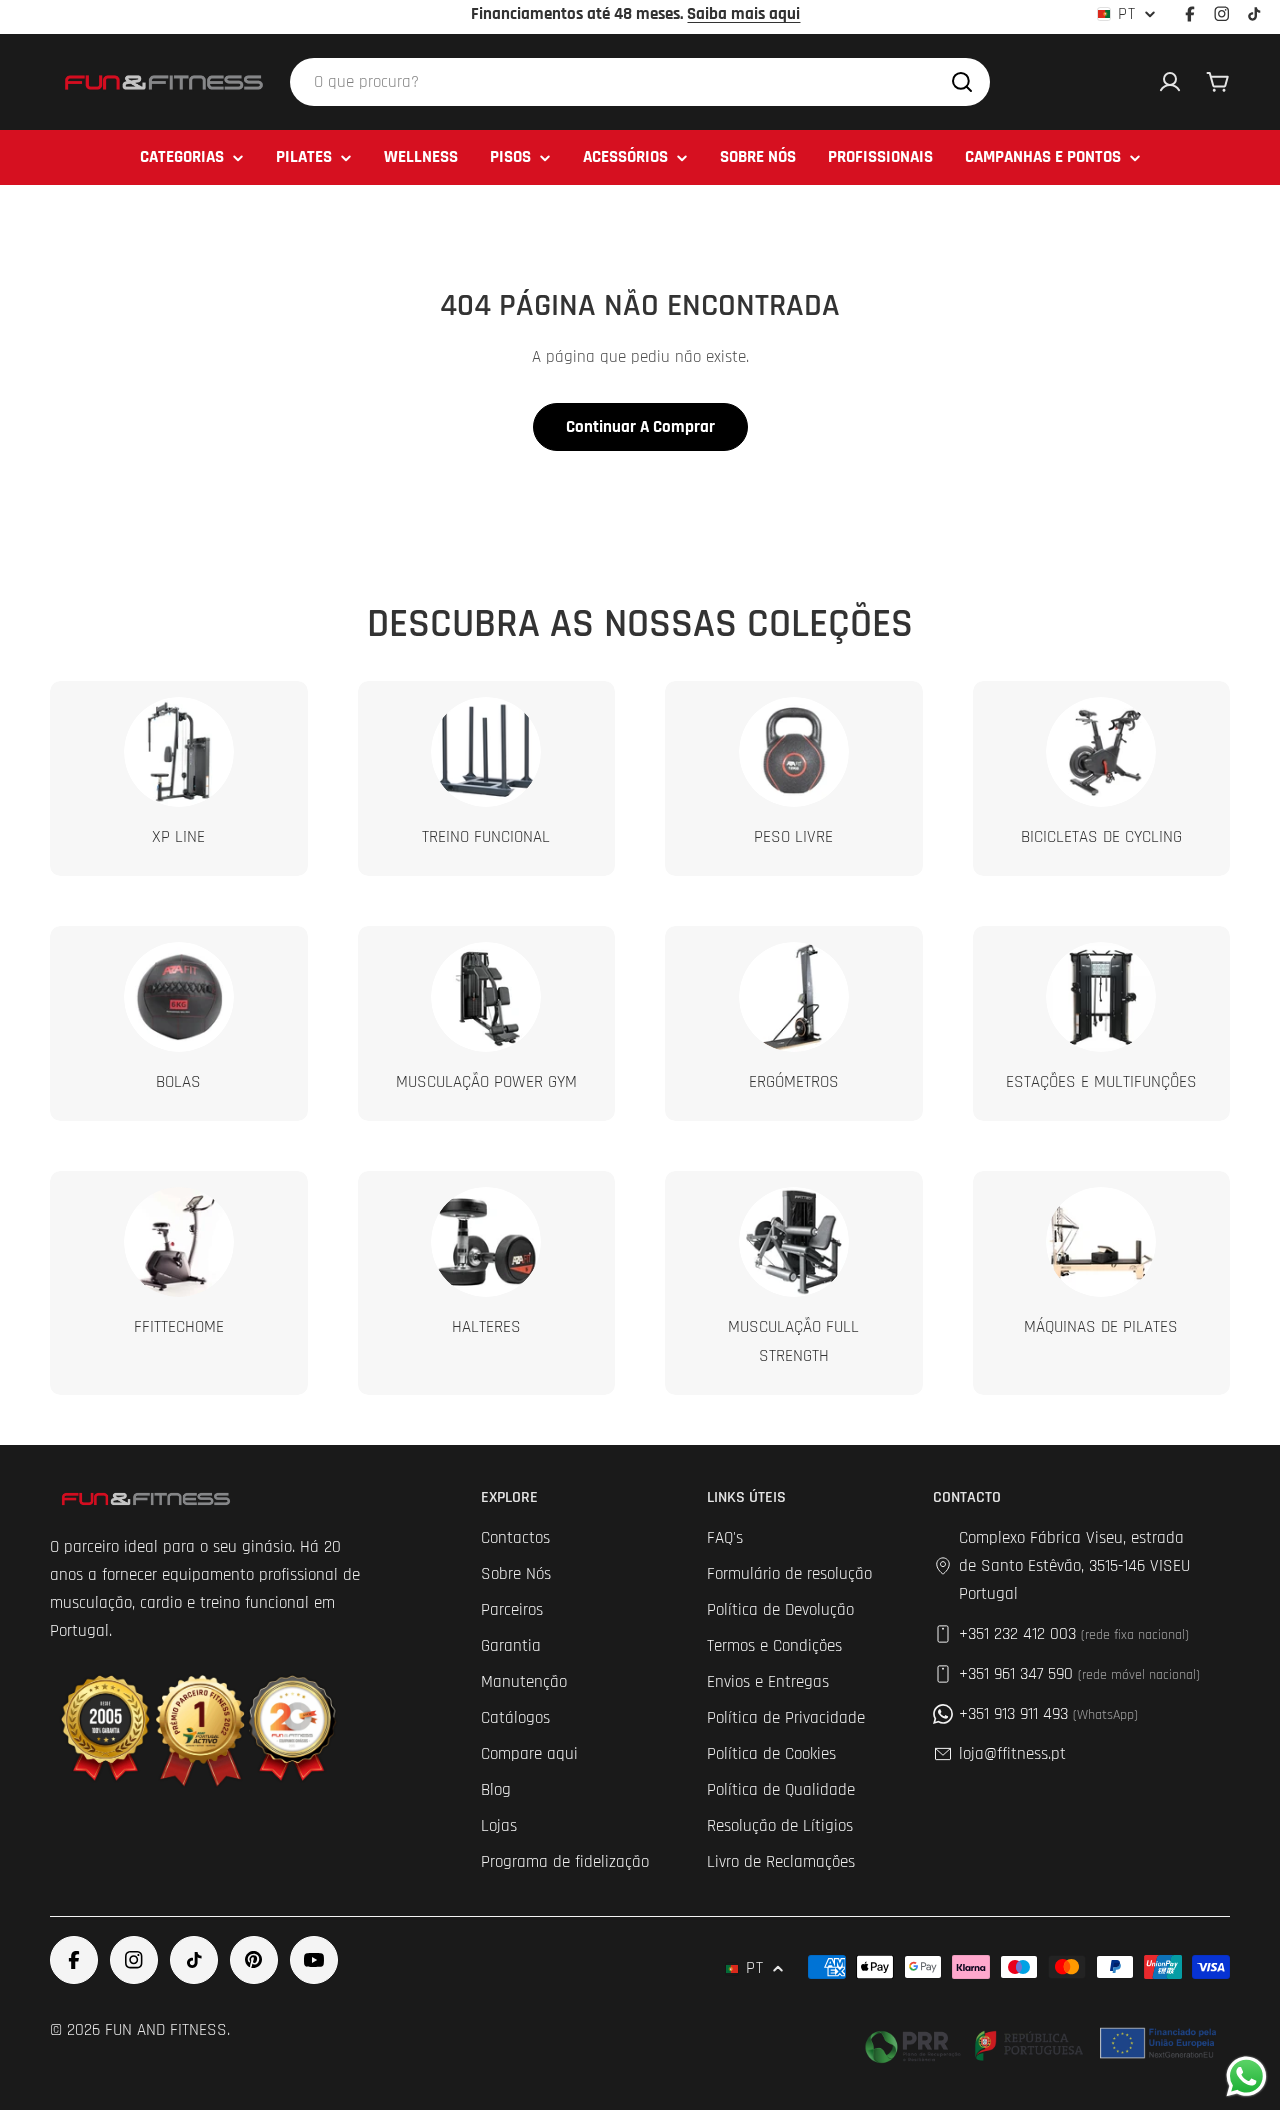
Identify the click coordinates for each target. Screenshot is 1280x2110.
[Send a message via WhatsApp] (1246, 2076)
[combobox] (640, 82)
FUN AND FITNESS (166, 2030)
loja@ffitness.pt (1012, 1754)
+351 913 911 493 (1048, 1714)
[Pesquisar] (962, 82)
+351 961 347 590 (1079, 1674)
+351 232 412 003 (1074, 1634)
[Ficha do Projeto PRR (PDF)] (1043, 2043)
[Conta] (1170, 82)
